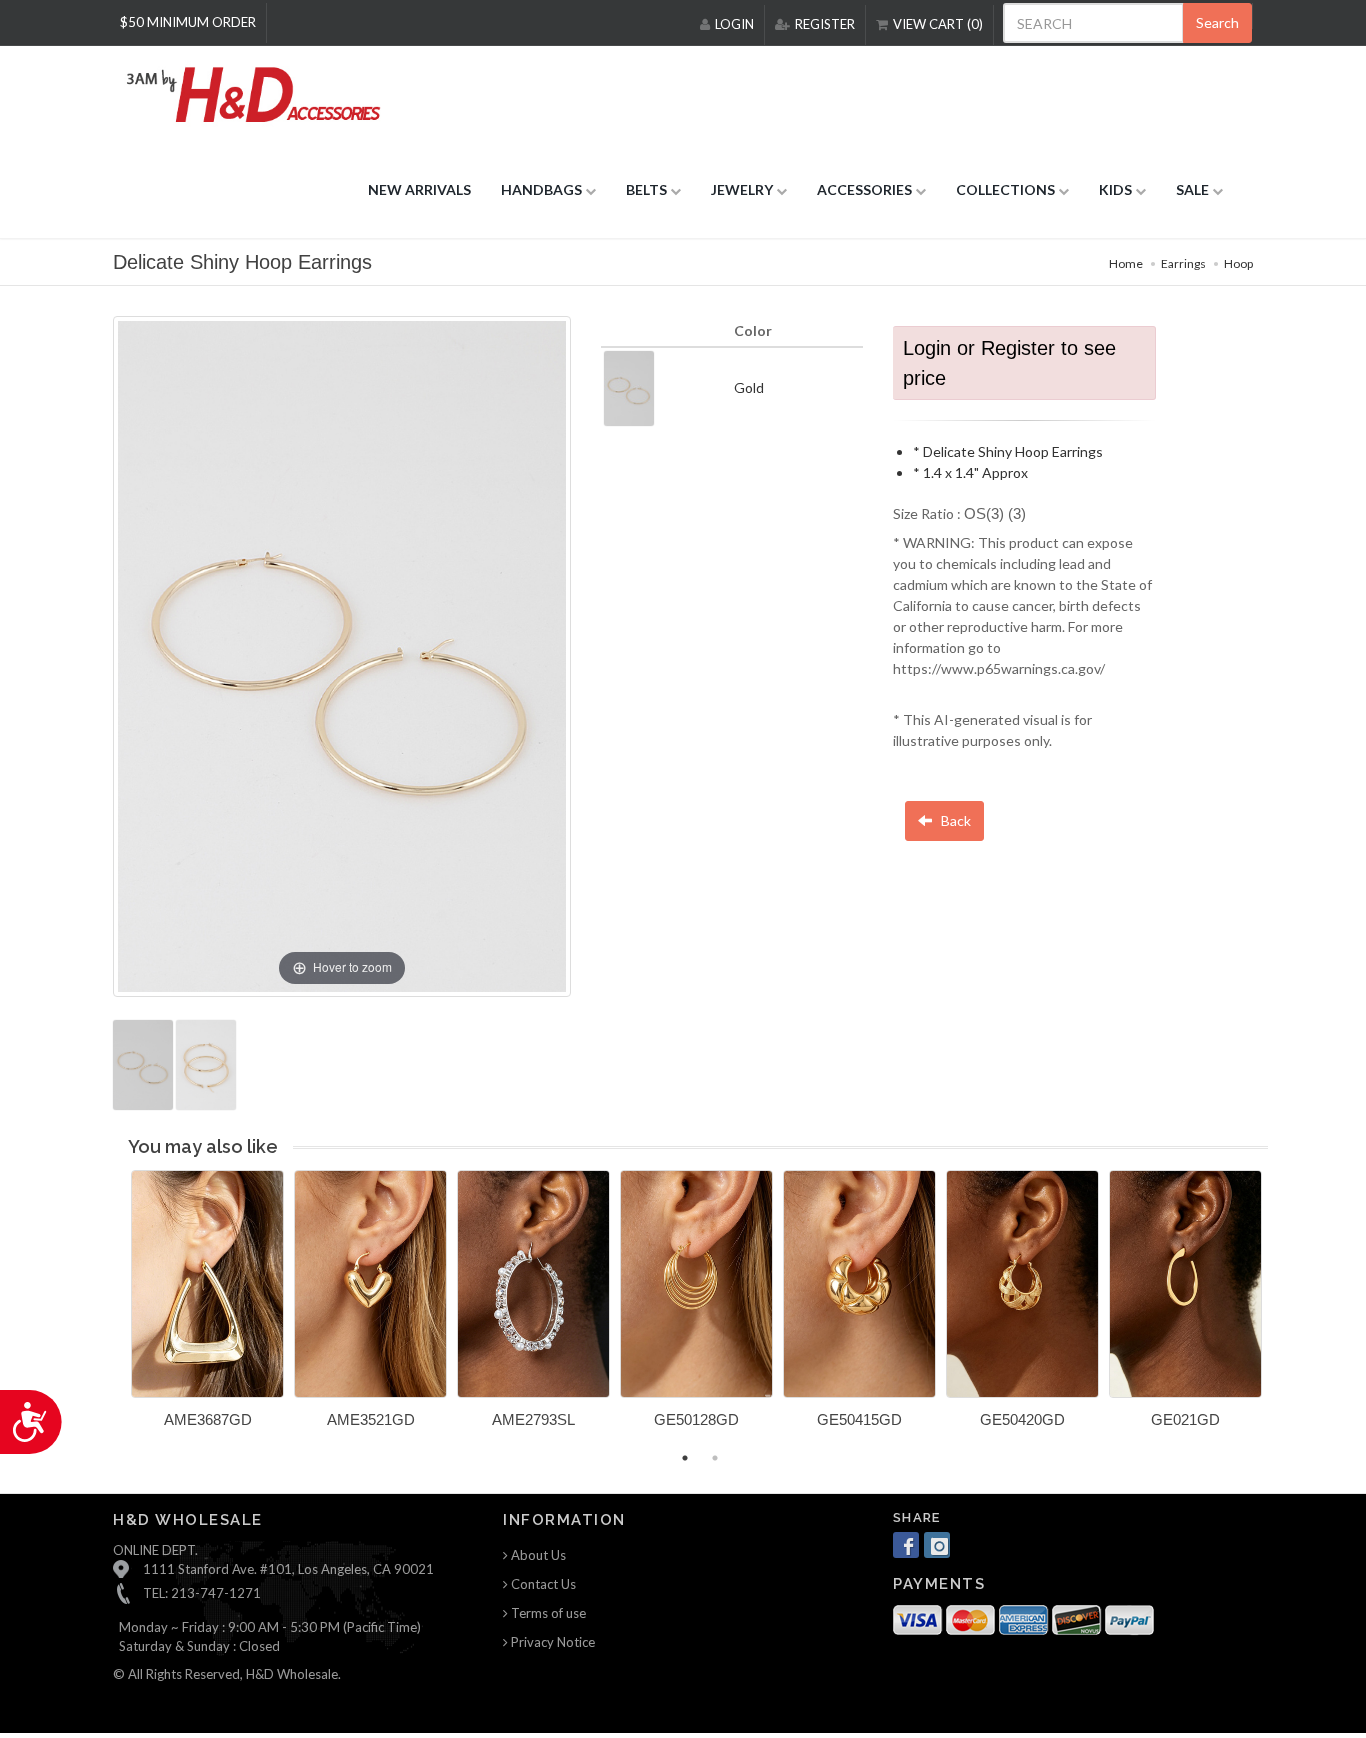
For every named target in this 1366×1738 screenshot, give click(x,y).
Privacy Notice (551, 1642)
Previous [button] (116, 1311)
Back (954, 820)
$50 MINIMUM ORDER (188, 22)
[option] (207, 1306)
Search (1217, 22)
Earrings (1183, 263)
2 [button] (715, 1458)
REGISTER (825, 24)
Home (1126, 263)
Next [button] (1283, 1311)
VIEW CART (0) (938, 24)
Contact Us (542, 1584)
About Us (537, 1555)
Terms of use (547, 1613)
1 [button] (685, 1458)
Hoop (1238, 263)
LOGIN (734, 24)
